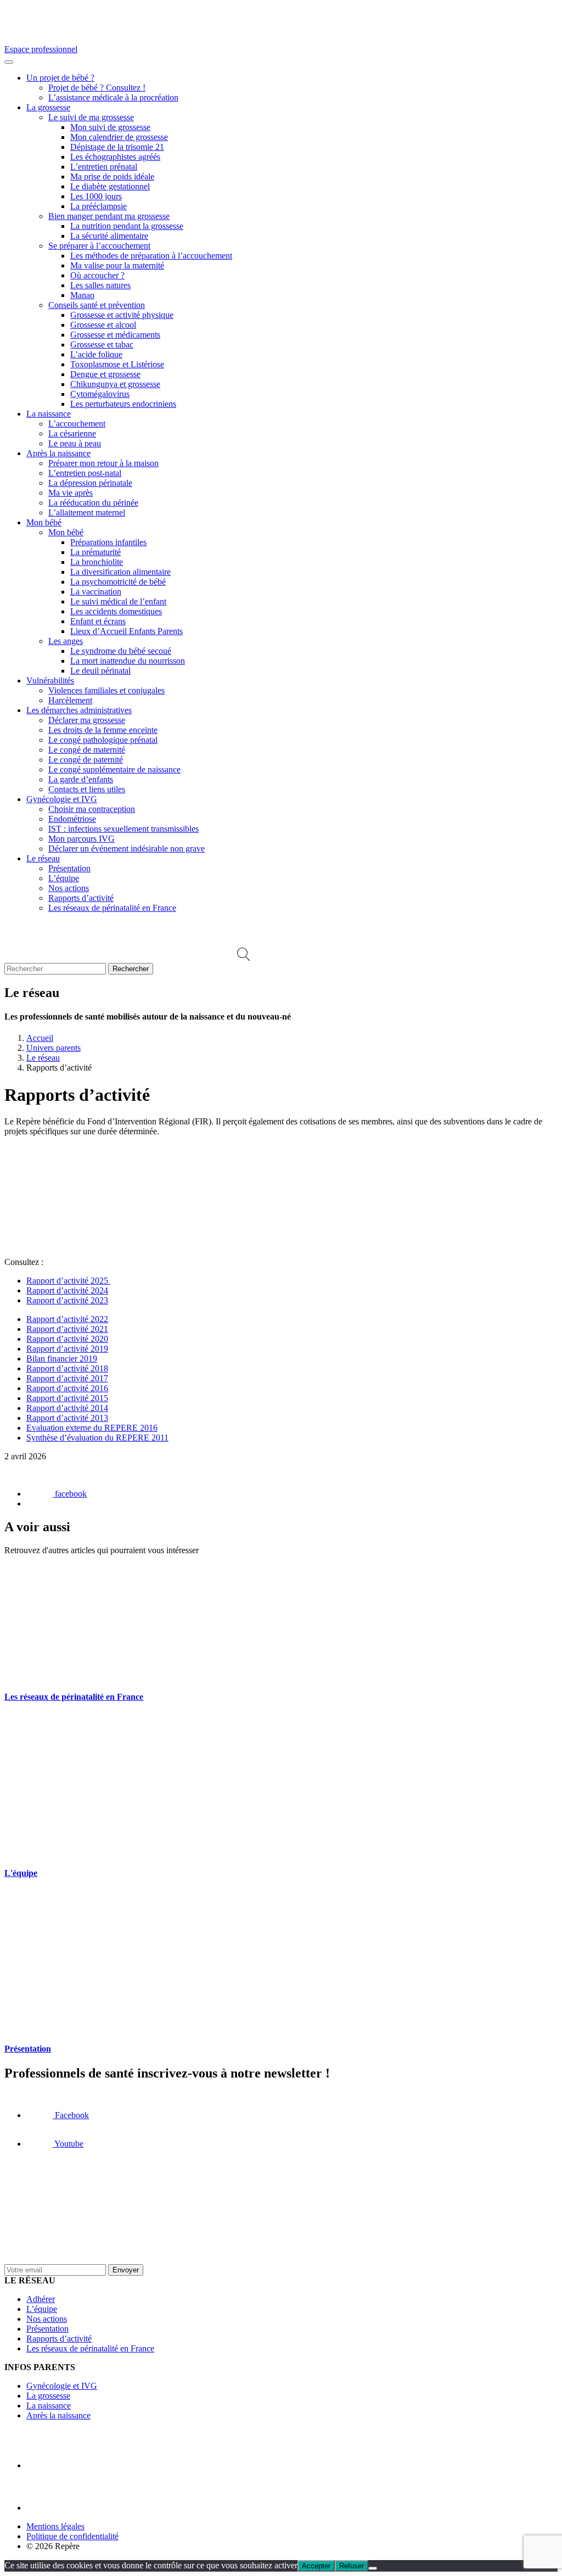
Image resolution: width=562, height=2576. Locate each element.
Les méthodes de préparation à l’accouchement (151, 256)
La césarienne (72, 433)
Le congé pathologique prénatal (103, 740)
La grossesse (48, 107)
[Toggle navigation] (9, 62)
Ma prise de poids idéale (112, 177)
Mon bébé (44, 522)
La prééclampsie (99, 206)
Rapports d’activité (81, 898)
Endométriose (72, 819)
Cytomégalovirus (100, 394)
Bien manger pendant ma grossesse (109, 216)
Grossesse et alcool (103, 325)
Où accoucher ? (97, 275)
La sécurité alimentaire (109, 236)
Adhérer (41, 2299)
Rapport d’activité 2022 (67, 1319)
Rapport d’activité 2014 (67, 1408)
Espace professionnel (41, 49)
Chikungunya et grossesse (115, 384)
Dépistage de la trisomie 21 (117, 147)
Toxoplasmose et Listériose (117, 364)
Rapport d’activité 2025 (68, 1281)
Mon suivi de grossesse (110, 127)
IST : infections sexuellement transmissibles (123, 829)
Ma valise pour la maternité (117, 265)
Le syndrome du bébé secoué (121, 651)
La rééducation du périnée (93, 503)
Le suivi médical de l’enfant (118, 601)
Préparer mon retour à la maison (103, 463)
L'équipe (21, 1873)
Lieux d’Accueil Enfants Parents (127, 631)
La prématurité (95, 552)
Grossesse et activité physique (122, 315)
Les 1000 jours (96, 196)
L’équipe (64, 878)
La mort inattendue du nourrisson (128, 661)
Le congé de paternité (86, 760)
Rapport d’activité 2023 (67, 1300)
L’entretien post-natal (85, 473)
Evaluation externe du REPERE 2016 (92, 1428)
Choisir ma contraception (92, 809)
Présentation (69, 868)
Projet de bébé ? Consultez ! (97, 88)
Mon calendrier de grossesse (119, 137)
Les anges (66, 641)
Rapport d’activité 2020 (67, 1339)
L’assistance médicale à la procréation (113, 97)
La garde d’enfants (81, 779)
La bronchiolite (97, 562)
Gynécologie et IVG (62, 799)
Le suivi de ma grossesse (91, 117)
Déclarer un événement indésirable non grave (127, 849)
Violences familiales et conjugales (106, 690)
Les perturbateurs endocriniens (123, 404)
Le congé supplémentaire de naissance (114, 769)
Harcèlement (70, 700)
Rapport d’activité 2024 (67, 1290)
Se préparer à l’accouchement (99, 246)
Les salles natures (100, 285)
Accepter (316, 2566)
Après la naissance (58, 453)
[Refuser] (373, 2568)
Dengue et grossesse (105, 374)
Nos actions (69, 888)
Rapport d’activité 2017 (67, 1378)
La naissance (49, 414)
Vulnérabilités (50, 681)
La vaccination (96, 592)
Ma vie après (71, 493)
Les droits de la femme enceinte (103, 730)
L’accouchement (77, 424)
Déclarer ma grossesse (87, 720)
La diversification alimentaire (120, 572)
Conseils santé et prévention (97, 305)
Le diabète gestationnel (110, 186)
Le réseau (43, 858)
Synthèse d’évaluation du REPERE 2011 (97, 1438)
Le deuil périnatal (100, 671)
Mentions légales (55, 2526)
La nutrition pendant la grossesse (127, 226)
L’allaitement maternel (87, 513)
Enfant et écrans (98, 621)
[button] (243, 958)
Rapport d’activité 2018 (67, 1368)
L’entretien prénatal (104, 167)
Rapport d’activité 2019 (67, 1349)
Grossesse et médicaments (115, 335)
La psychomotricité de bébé (118, 582)
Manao (82, 295)
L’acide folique (96, 354)
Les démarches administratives (79, 710)
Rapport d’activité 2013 (67, 1418)
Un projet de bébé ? (60, 78)
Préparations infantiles (108, 542)
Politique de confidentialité (72, 2536)
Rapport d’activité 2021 (67, 1329)
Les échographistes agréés (115, 157)
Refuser (352, 2566)
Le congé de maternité (87, 750)
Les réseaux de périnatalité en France (112, 908)
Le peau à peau (75, 443)
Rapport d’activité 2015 (67, 1398)
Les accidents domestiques (116, 611)
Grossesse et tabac (102, 345)
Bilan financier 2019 (62, 1359)
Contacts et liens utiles (87, 789)
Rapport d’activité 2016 (67, 1388)
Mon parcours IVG (82, 839)
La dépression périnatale (90, 483)
